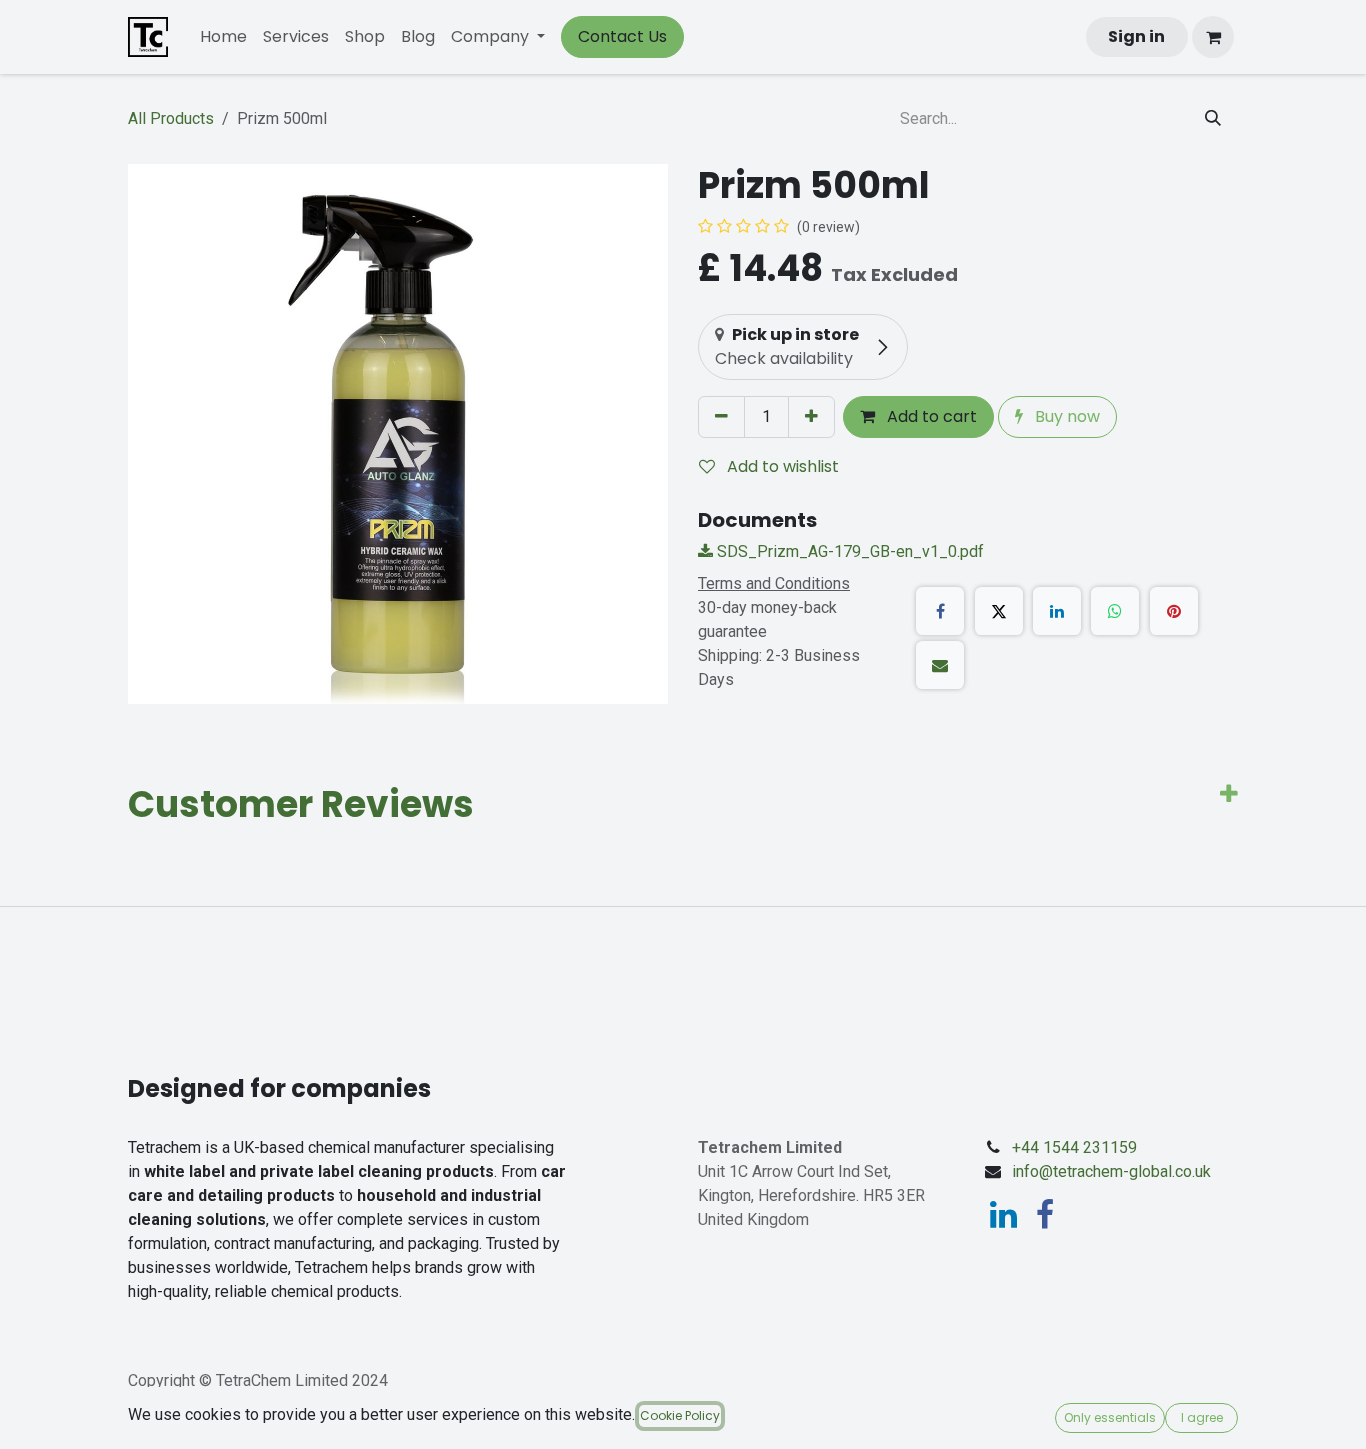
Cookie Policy (680, 1415)
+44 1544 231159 (1074, 1147)
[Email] (940, 665)
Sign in (1136, 36)
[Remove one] (721, 417)
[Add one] (811, 417)
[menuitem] (223, 37)
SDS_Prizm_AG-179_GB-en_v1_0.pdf (848, 551)
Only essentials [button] (1110, 1417)
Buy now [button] (1065, 416)
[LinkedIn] (1057, 611)
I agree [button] (1202, 1417)
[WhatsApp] (1115, 611)
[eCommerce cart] (1213, 37)
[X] (999, 611)
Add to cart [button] (930, 416)
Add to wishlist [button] (781, 466)
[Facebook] (940, 611)
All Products (171, 118)
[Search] (1213, 119)
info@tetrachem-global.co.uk (1111, 1171)
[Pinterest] (1174, 611)
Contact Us (622, 36)
